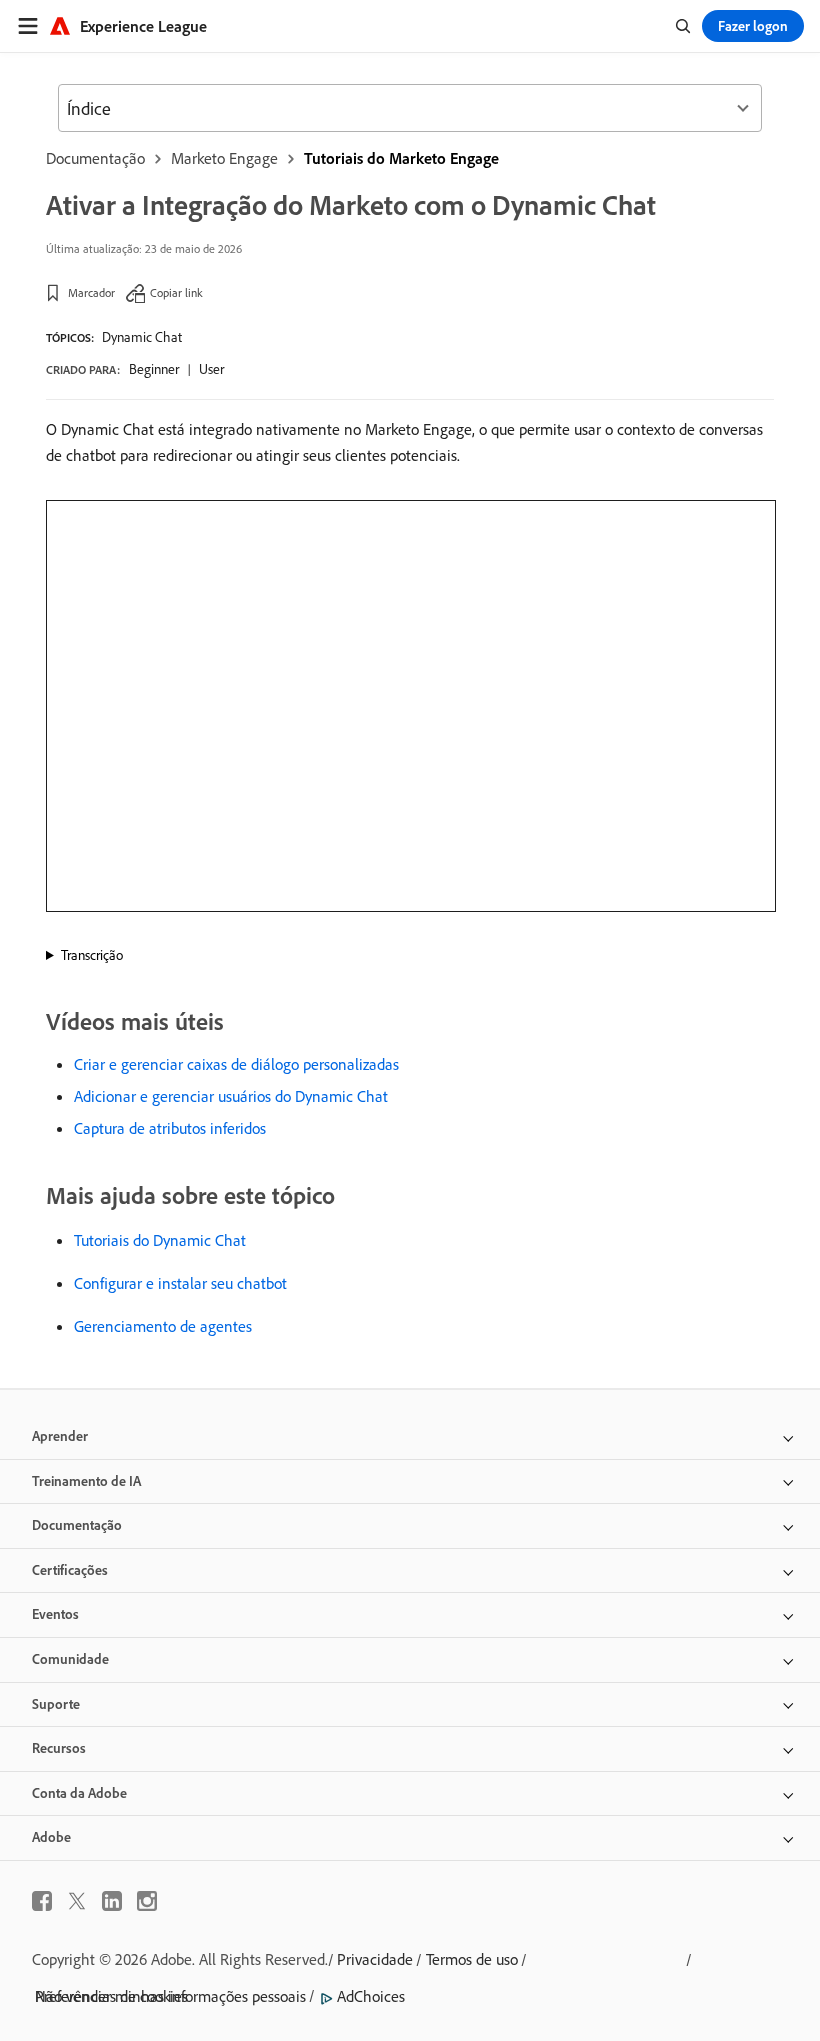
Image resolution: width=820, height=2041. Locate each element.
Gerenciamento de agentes (163, 1326)
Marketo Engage (224, 158)
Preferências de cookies (111, 1996)
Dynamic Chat (142, 337)
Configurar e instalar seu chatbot (180, 1283)
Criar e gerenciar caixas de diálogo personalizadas (236, 1064)
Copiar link (176, 292)
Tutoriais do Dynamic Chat (160, 1240)
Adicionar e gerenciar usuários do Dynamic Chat (231, 1096)
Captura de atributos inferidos (170, 1128)
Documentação (95, 158)
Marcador (91, 292)
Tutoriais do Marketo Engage (401, 158)
